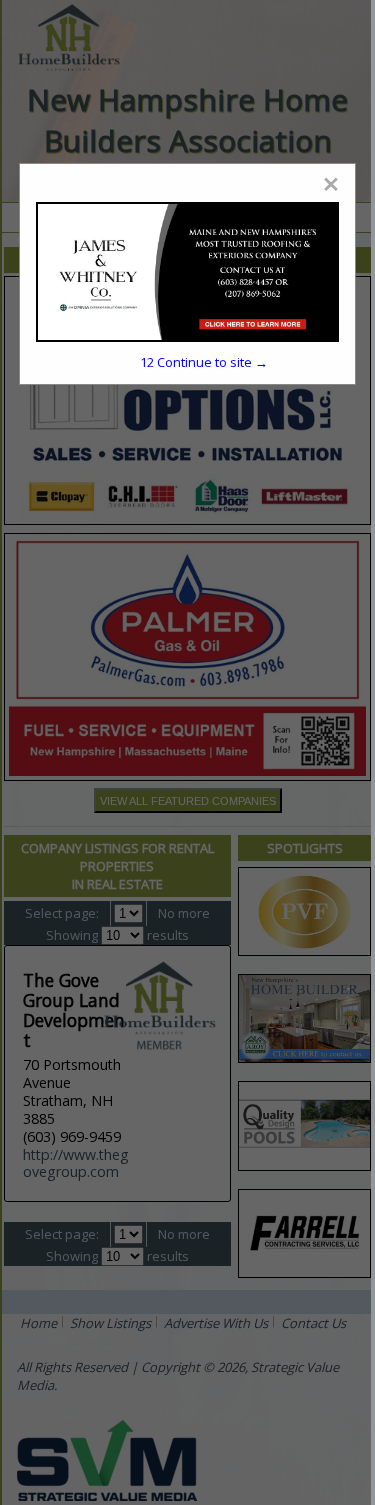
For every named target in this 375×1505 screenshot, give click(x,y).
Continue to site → (204, 362)
